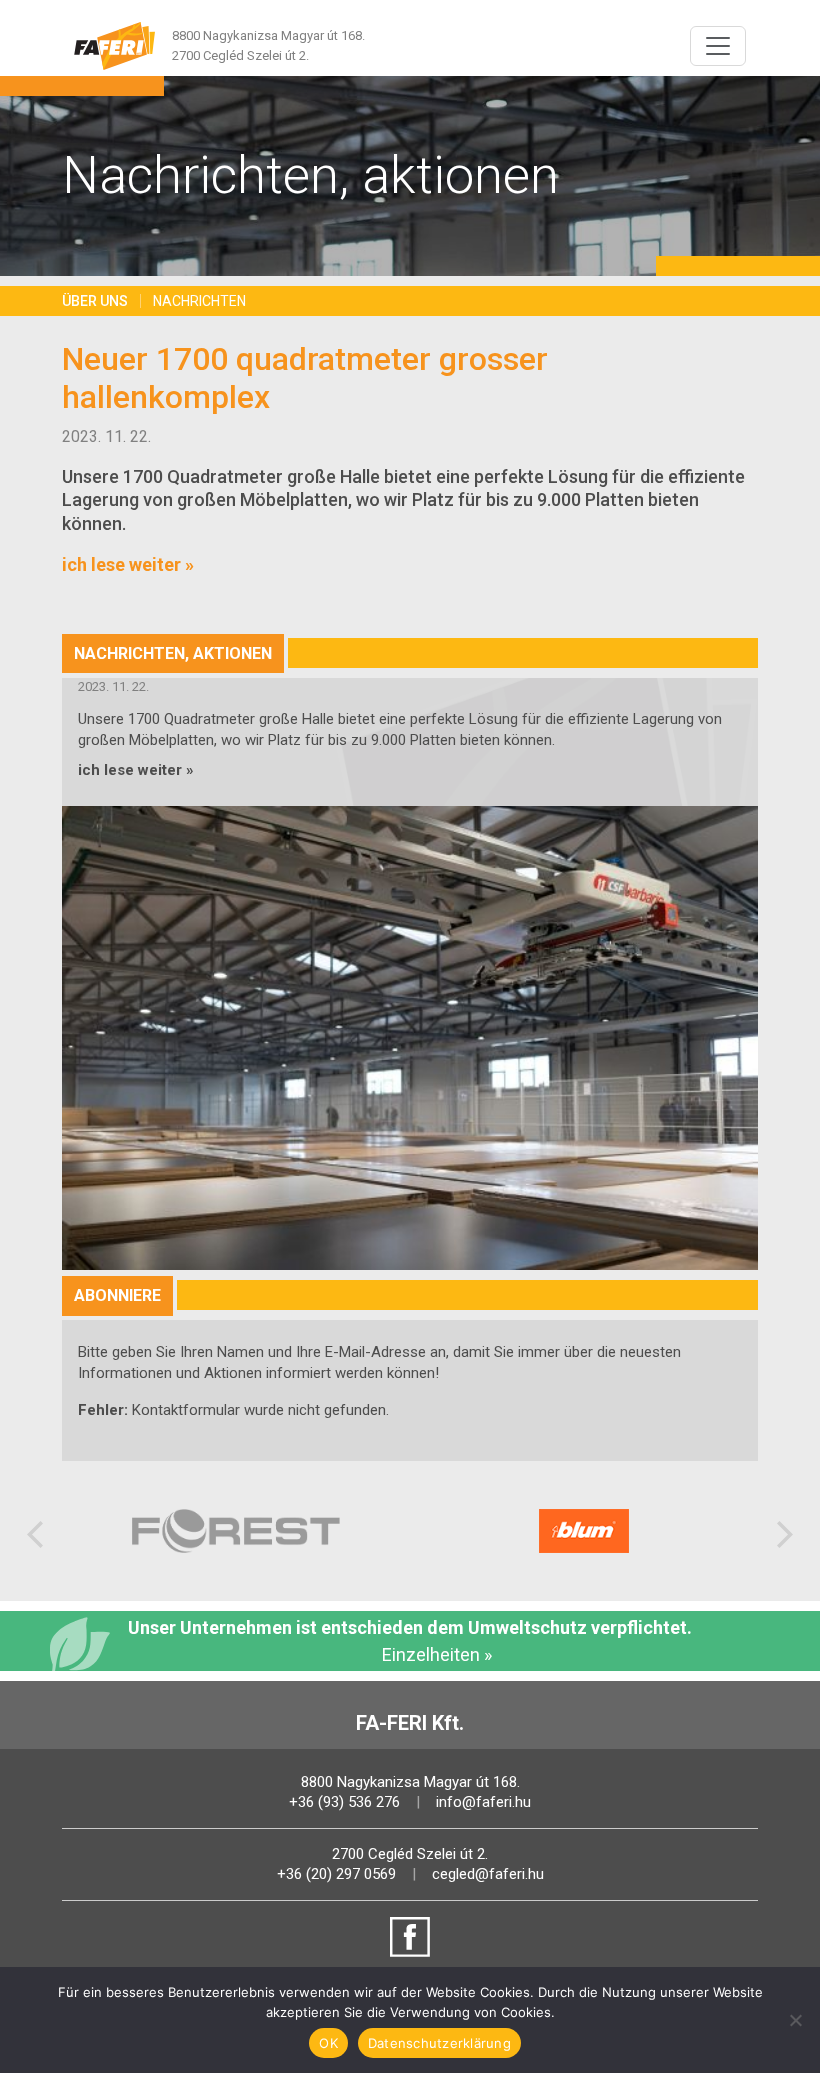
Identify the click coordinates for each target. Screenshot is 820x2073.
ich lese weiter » (128, 564)
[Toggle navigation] (718, 46)
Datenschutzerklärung (439, 2043)
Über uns (95, 301)
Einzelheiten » (437, 1654)
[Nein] (795, 2020)
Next (785, 1531)
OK (328, 2043)
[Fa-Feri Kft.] (115, 46)
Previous (35, 1531)
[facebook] (410, 1937)
